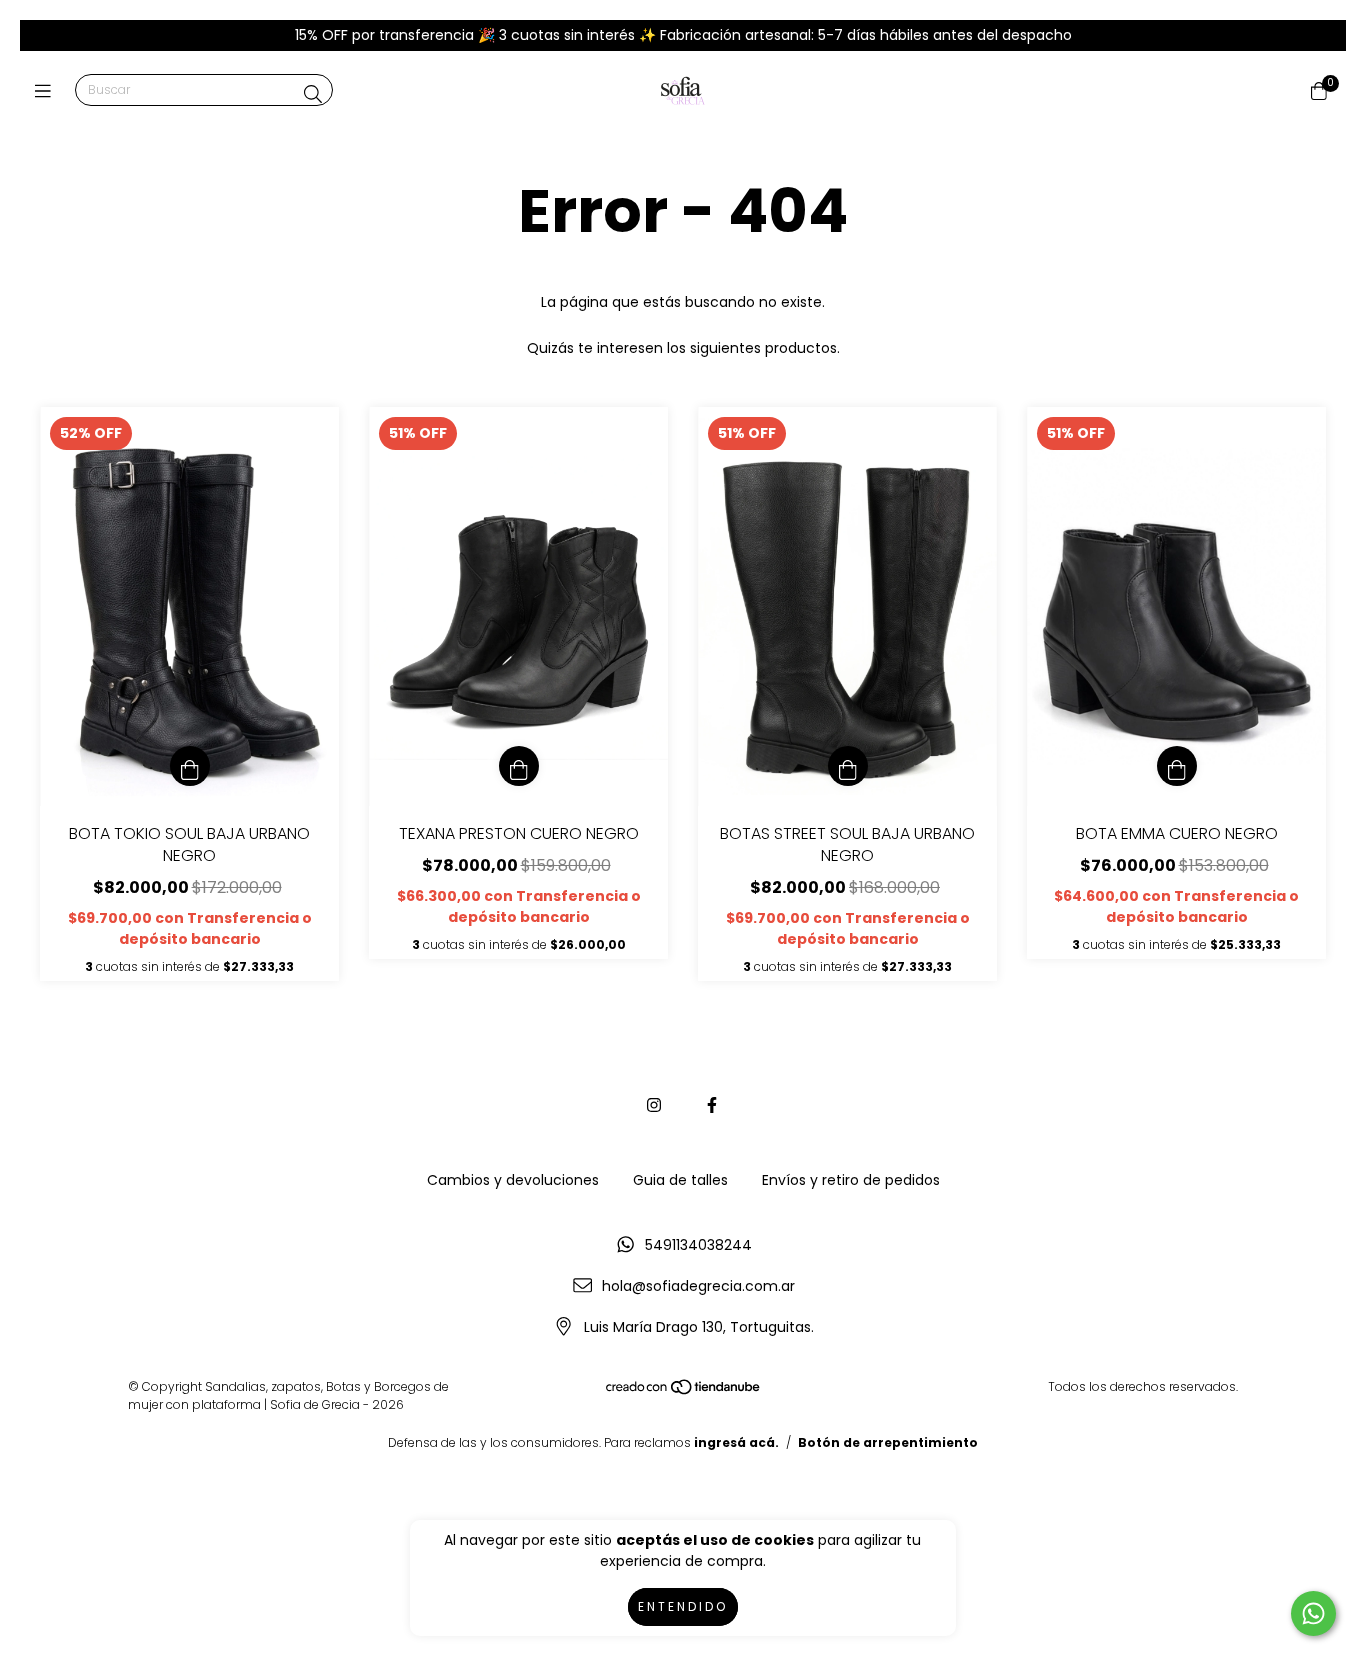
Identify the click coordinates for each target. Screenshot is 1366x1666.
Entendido (683, 1606)
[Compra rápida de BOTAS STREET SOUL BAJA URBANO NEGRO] (848, 766)
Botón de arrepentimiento (888, 1442)
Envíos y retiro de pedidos (851, 1180)
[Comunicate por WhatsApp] (1313, 1613)
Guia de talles (680, 1180)
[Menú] (47, 91)
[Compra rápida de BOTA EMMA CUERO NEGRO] (1177, 766)
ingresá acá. (736, 1442)
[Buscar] (313, 94)
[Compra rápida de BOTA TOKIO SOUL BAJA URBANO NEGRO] (190, 766)
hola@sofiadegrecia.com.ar (698, 1286)
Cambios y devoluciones (513, 1180)
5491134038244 (698, 1245)
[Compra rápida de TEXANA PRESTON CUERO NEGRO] (519, 766)
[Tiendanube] (684, 1390)
